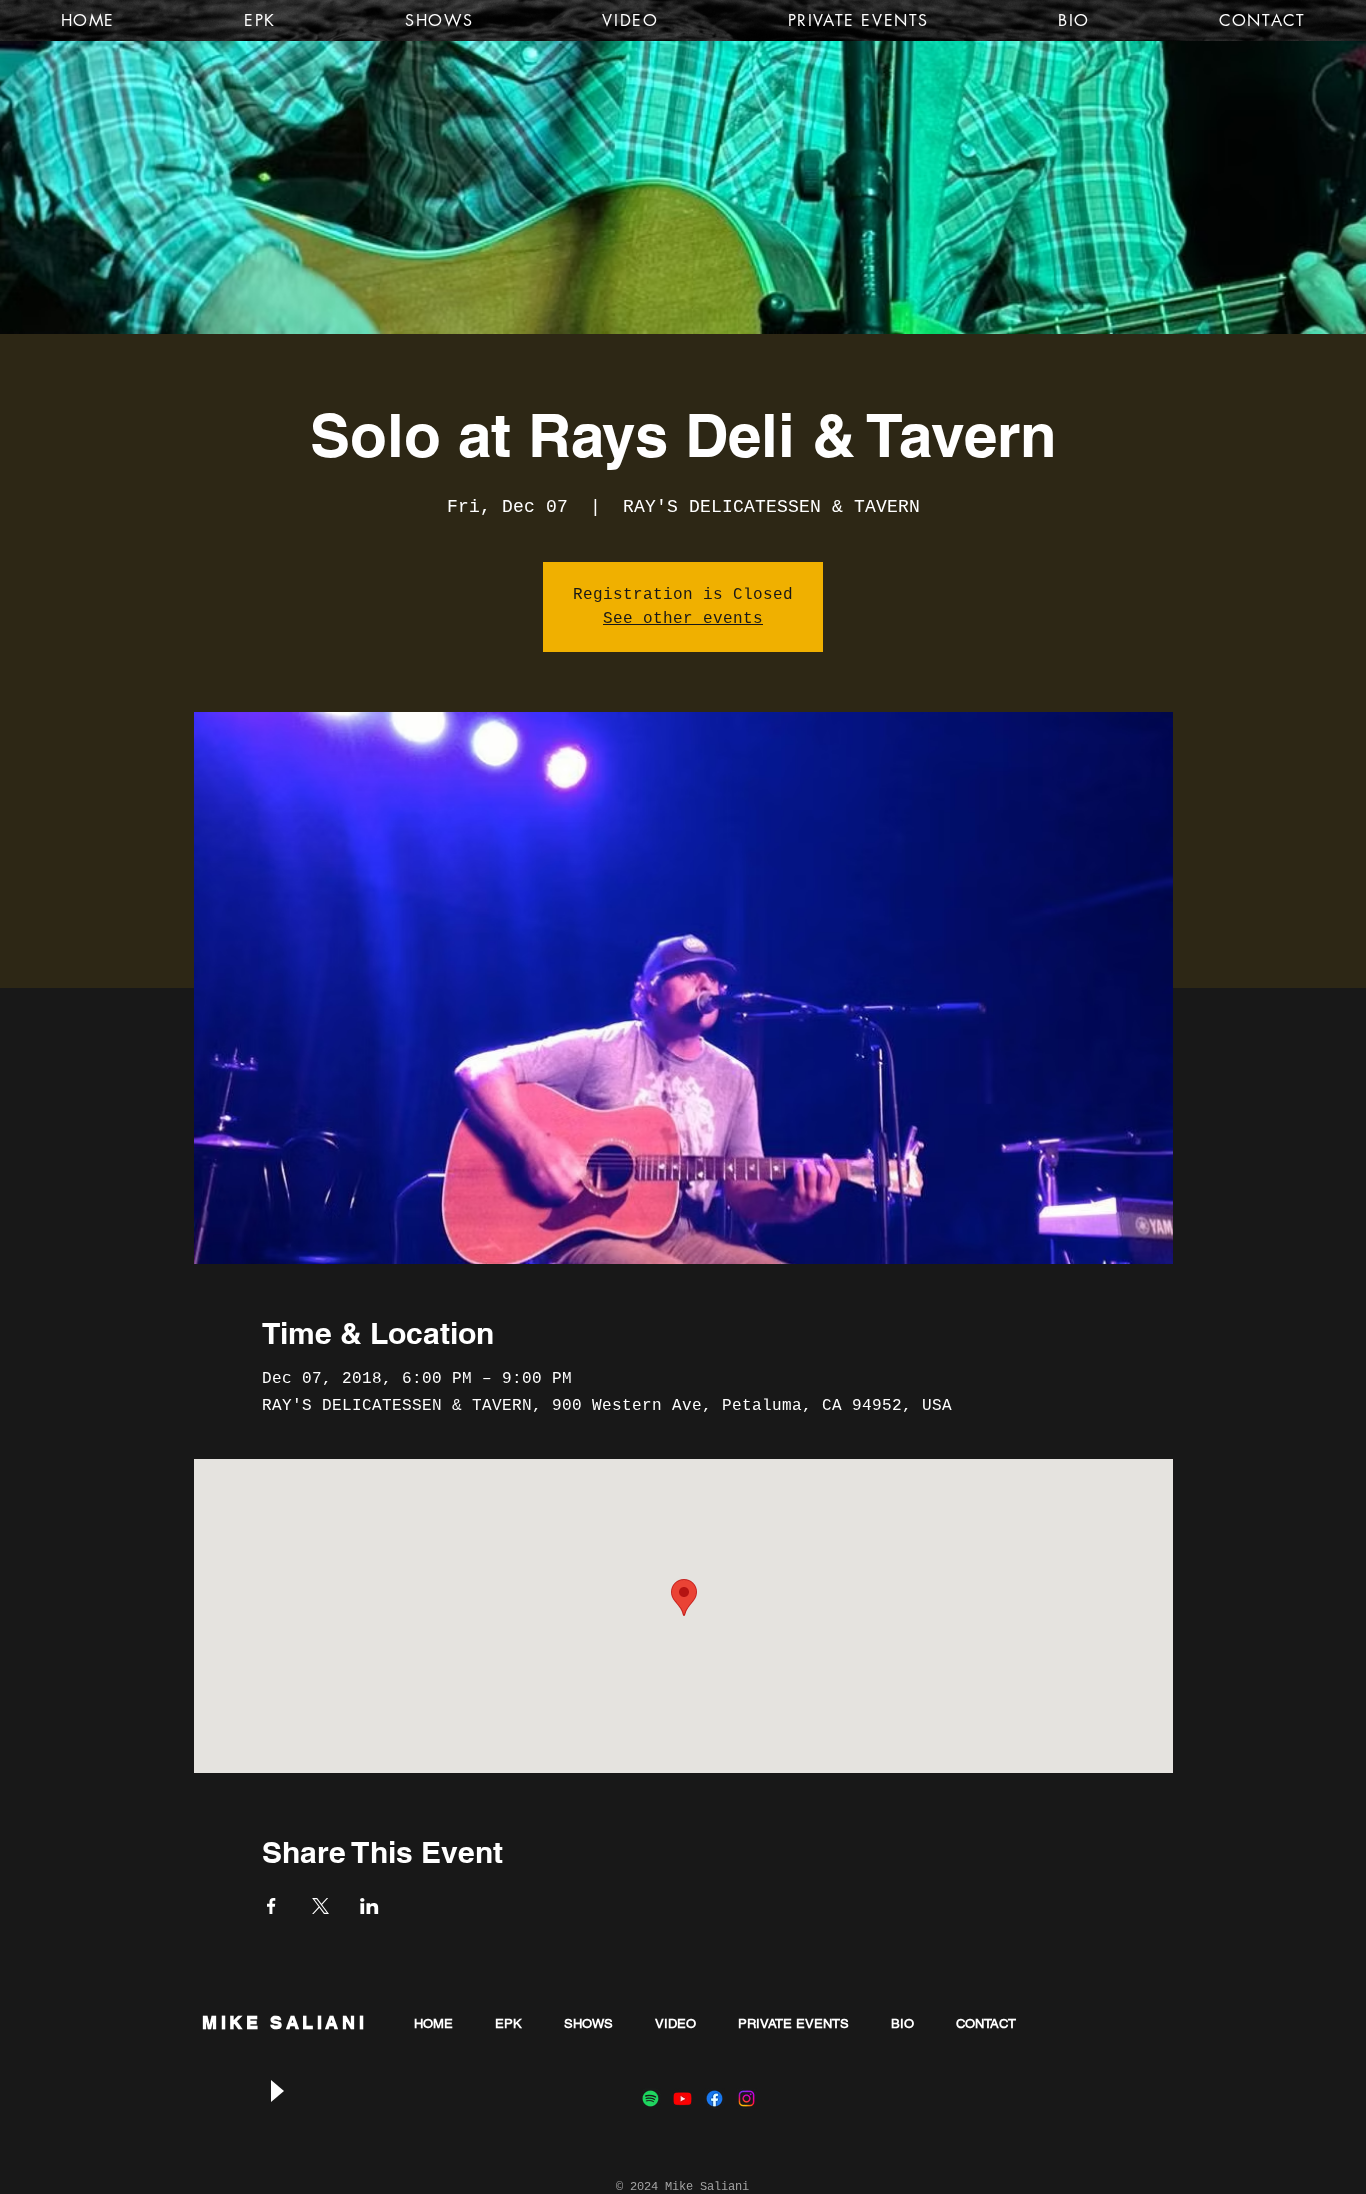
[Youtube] (682, 2098)
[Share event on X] (320, 1906)
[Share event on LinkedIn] (369, 1906)
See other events (683, 619)
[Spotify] (650, 2098)
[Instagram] (746, 2098)
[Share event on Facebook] (271, 1906)
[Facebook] (714, 2098)
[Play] (276, 2090)
